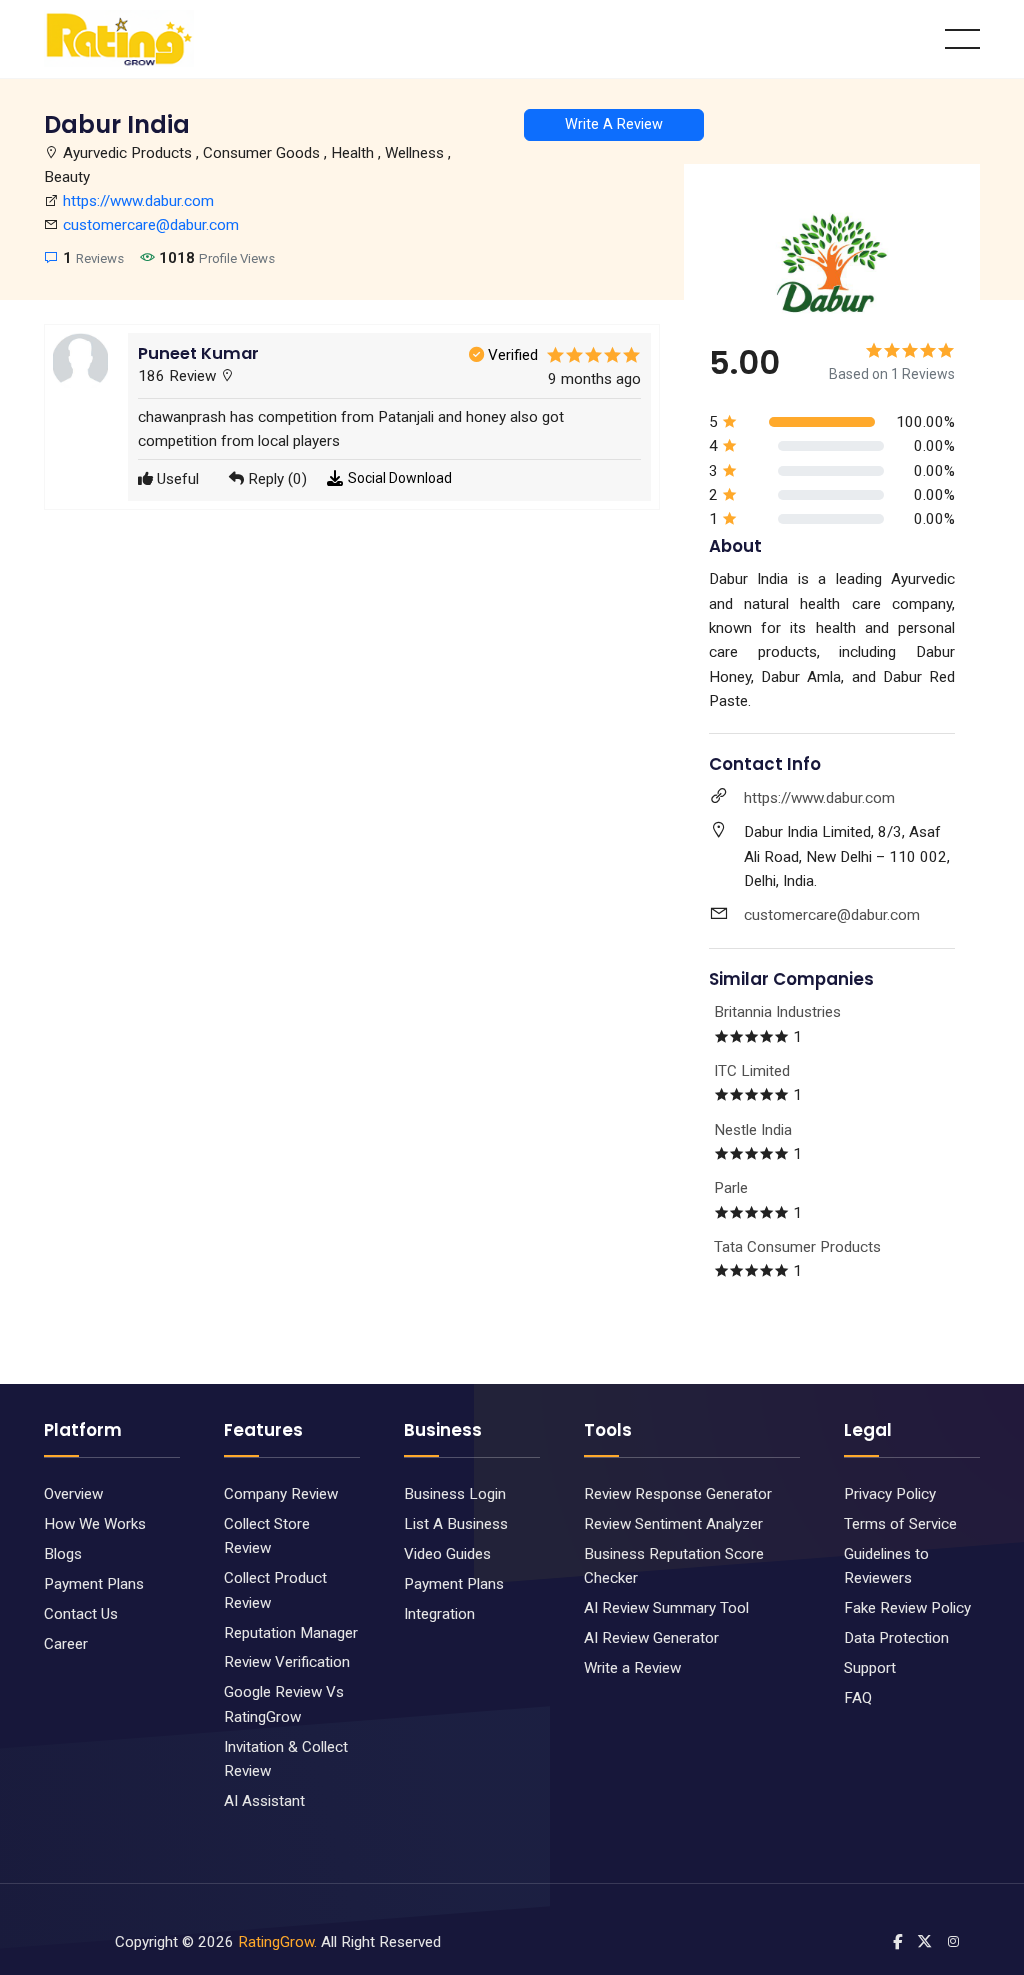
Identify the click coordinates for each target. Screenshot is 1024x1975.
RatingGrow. (277, 1942)
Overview (73, 1494)
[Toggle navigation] (962, 39)
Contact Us (81, 1614)
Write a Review (632, 1668)
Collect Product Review (275, 1590)
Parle (731, 1188)
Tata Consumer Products (797, 1247)
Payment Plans (94, 1584)
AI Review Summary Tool (666, 1608)
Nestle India (753, 1130)
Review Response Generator (678, 1494)
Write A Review (614, 124)
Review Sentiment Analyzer (673, 1524)
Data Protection (896, 1638)
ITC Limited (752, 1071)
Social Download (400, 478)
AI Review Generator (651, 1638)
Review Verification (287, 1662)
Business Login (455, 1494)
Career (66, 1644)
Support (870, 1668)
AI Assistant (264, 1801)
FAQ (858, 1698)
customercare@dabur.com (151, 225)
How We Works (95, 1524)
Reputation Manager (291, 1633)
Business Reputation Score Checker (674, 1566)
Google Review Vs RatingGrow (284, 1704)
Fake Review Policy (907, 1608)
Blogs (63, 1554)
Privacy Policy (890, 1494)
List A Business (456, 1524)
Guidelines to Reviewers (886, 1566)
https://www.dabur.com (138, 201)
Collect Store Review (267, 1536)
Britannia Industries (777, 1012)
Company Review (281, 1494)
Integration (439, 1614)
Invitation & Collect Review (286, 1759)
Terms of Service (900, 1524)
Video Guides (447, 1554)
